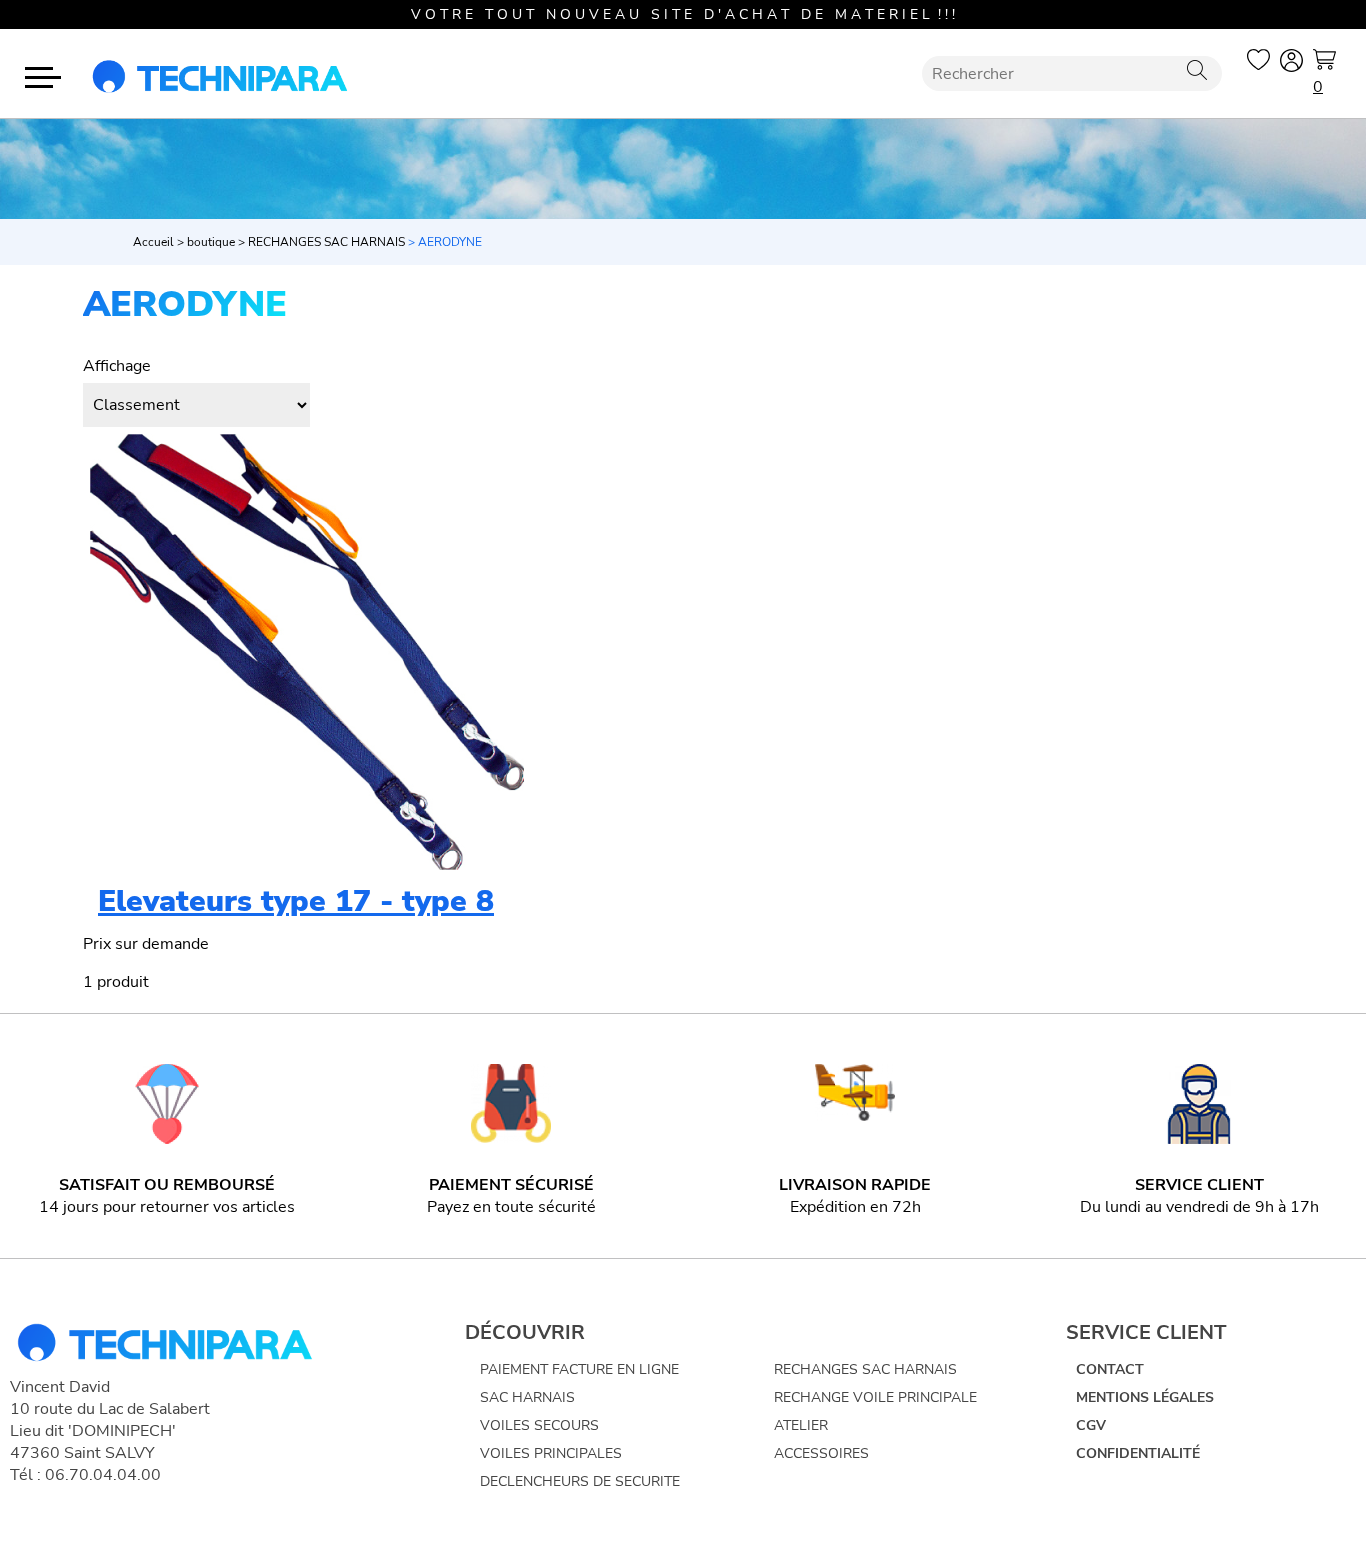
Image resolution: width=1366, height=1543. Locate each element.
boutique (211, 242)
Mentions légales (1145, 1397)
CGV (1091, 1425)
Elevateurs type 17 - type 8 (296, 901)
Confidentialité (1138, 1453)
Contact (1110, 1369)
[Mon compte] (1291, 63)
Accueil (153, 242)
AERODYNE (450, 242)
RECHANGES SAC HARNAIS (326, 242)
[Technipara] (220, 73)
